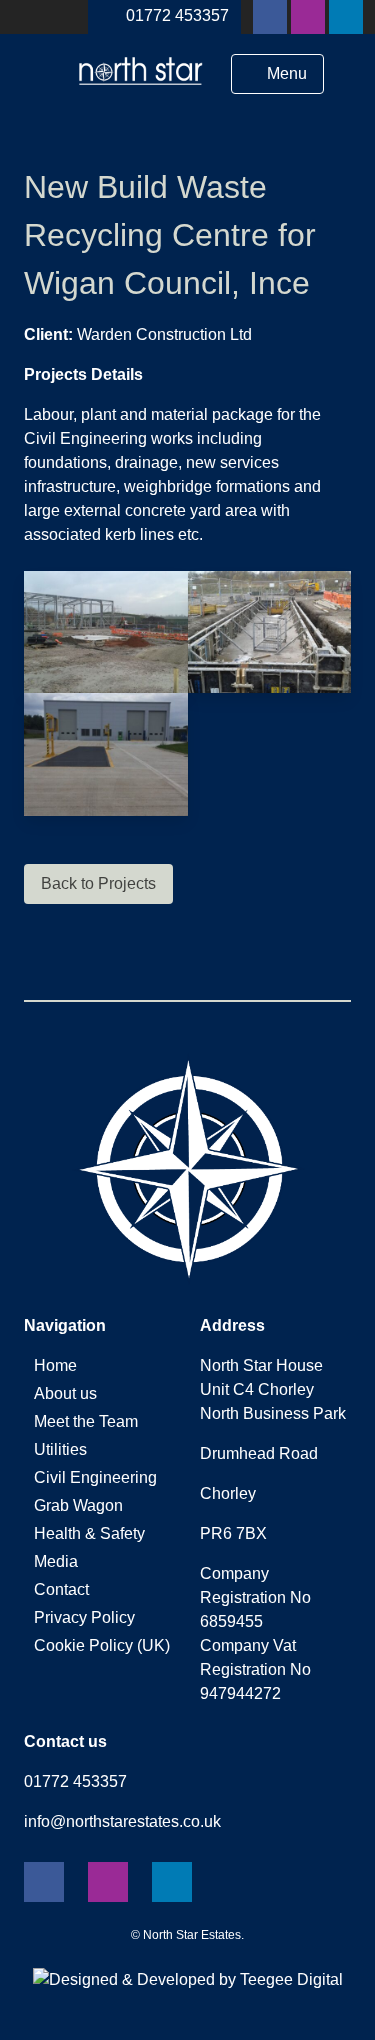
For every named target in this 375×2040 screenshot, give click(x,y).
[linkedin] (346, 17)
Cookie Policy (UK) (102, 1645)
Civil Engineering (95, 1477)
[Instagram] (308, 17)
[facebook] (270, 17)
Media (56, 1561)
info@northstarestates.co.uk (122, 1821)
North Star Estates (192, 1935)
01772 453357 (177, 15)
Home (55, 1365)
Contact (61, 1589)
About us (65, 1393)
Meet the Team (86, 1421)
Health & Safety (89, 1533)
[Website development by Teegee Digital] (188, 1979)
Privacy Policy (84, 1617)
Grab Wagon (78, 1505)
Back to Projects (98, 883)
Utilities (60, 1449)
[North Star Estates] (141, 90)
